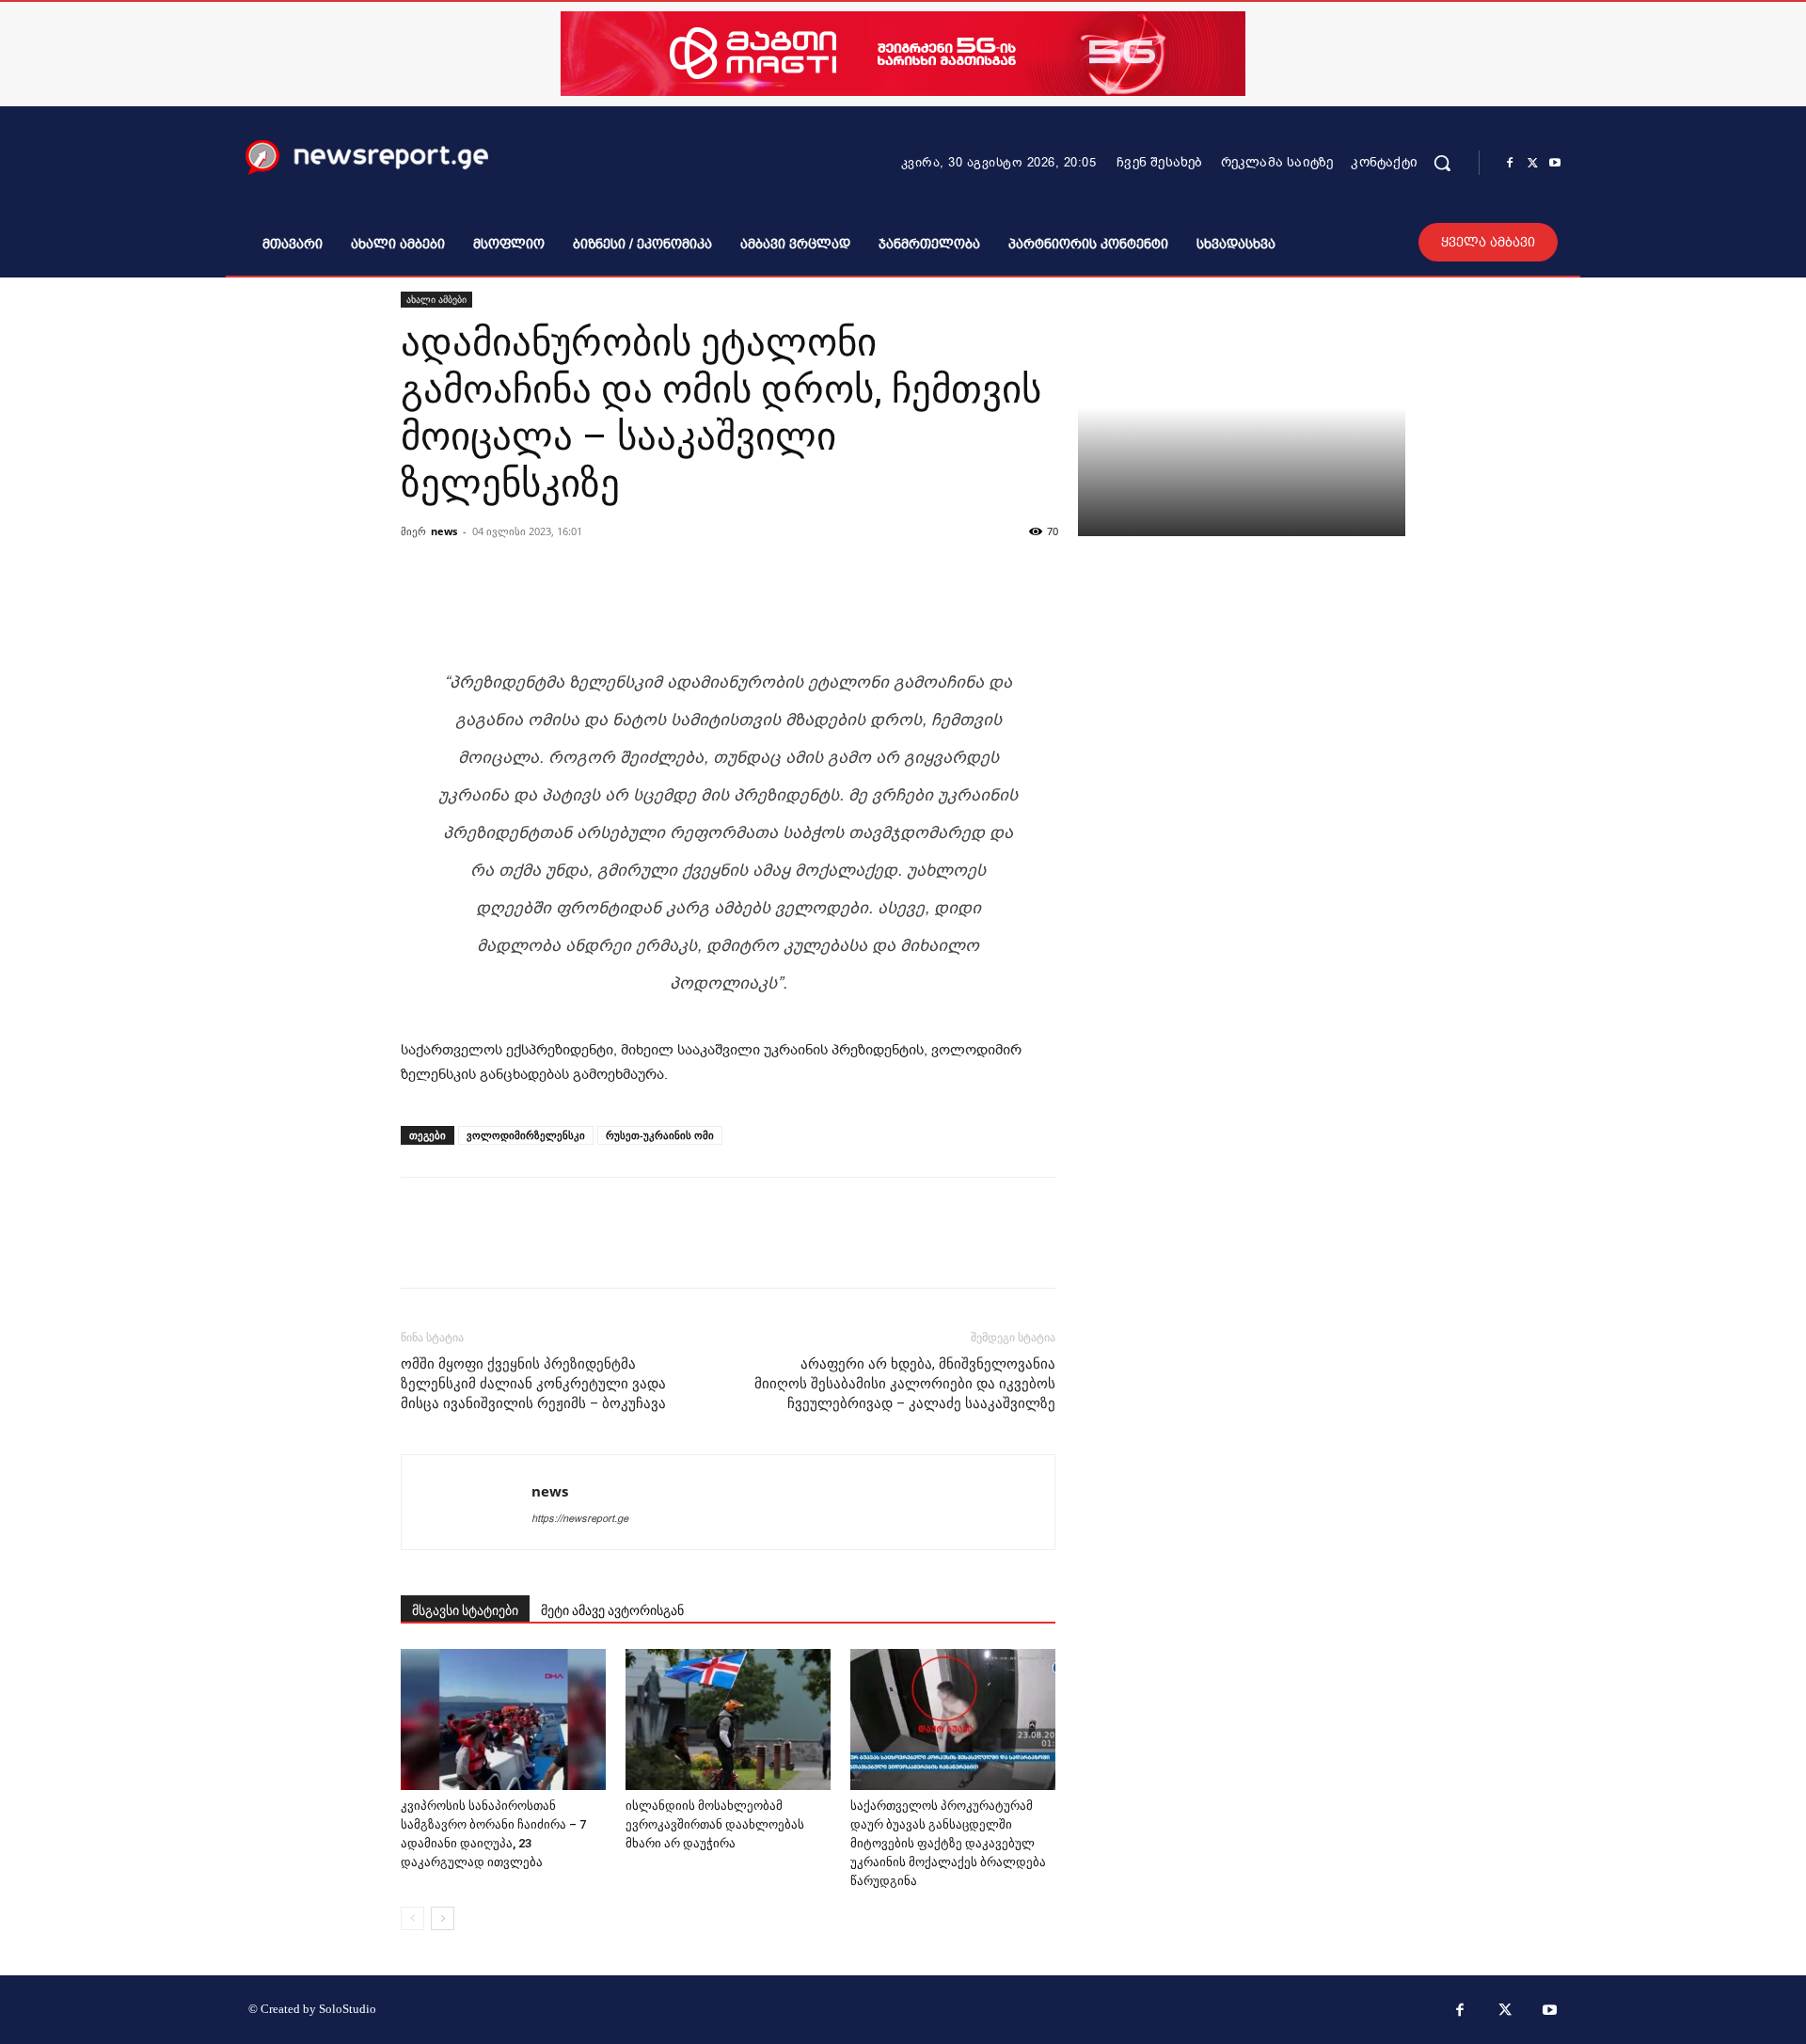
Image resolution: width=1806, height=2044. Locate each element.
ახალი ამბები (436, 299)
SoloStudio (348, 2009)
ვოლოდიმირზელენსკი (526, 1135)
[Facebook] (1510, 164)
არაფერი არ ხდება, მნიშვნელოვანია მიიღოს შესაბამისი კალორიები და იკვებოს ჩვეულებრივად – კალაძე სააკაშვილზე (905, 1384)
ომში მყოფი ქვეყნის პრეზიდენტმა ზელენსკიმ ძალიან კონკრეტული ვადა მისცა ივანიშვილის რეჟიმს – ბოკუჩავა (533, 1384)
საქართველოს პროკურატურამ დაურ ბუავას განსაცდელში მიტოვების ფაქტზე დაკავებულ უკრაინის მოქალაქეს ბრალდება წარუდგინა (948, 1843)
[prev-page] (412, 1918)
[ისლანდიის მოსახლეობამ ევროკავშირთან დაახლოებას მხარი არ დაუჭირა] (728, 1719)
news (444, 531)
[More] (971, 600)
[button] (1442, 163)
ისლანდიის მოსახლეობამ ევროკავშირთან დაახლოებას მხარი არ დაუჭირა (715, 1824)
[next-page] (443, 1918)
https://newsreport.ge (580, 1519)
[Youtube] (1555, 164)
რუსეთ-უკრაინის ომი (660, 1135)
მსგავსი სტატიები (465, 1610)
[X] (1532, 164)
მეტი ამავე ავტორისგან (612, 1610)
